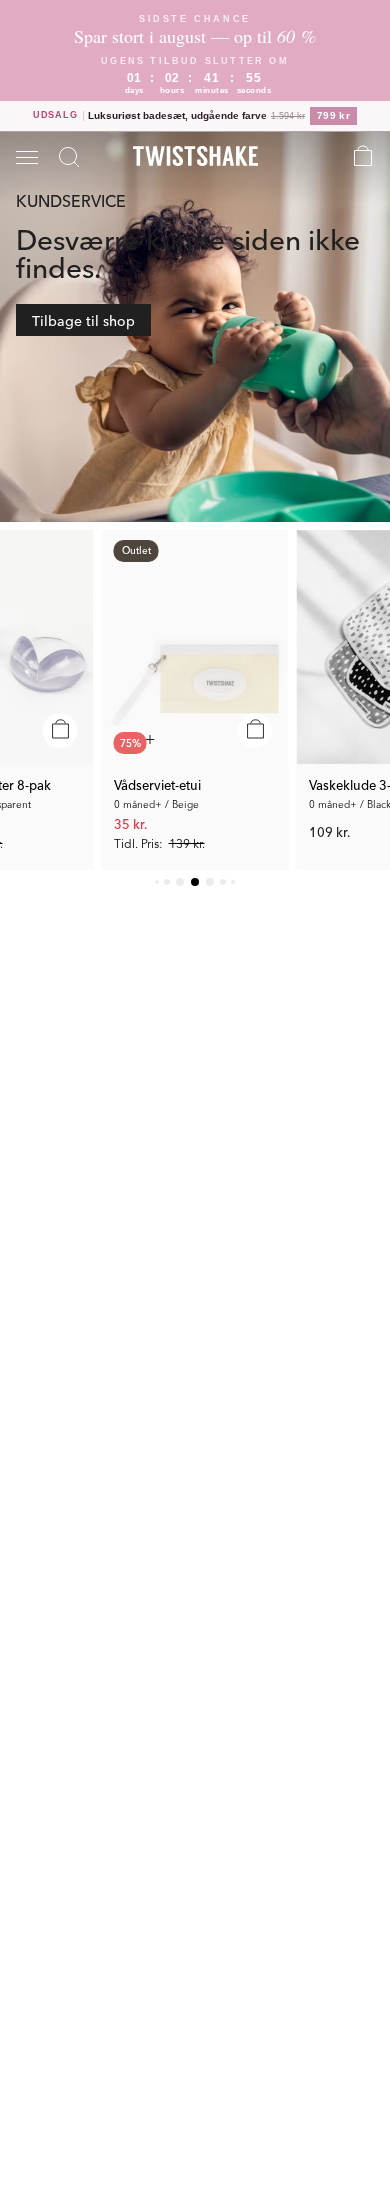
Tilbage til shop (83, 320)
